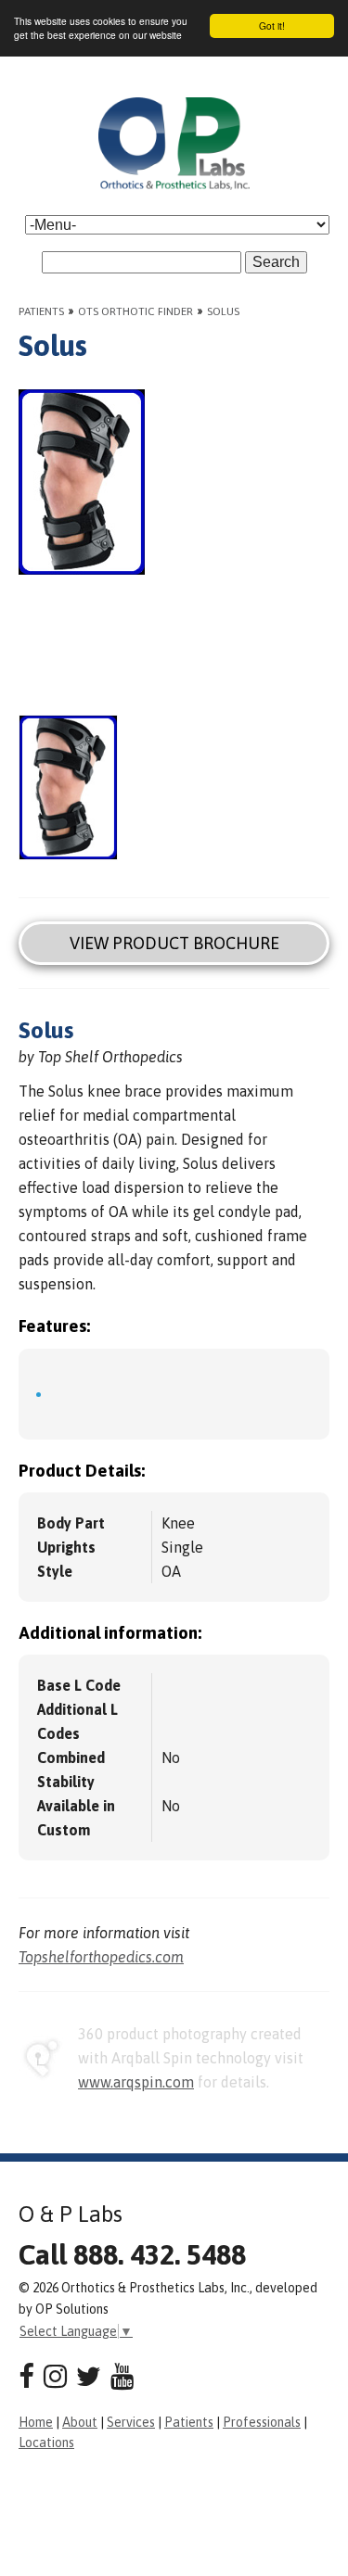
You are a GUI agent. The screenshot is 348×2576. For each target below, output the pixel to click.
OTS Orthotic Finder (135, 311)
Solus (223, 311)
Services (131, 2422)
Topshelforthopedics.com (101, 1957)
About (80, 2422)
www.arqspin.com (136, 2082)
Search (276, 262)
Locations (46, 2443)
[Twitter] (89, 2376)
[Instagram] (55, 2376)
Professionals (262, 2422)
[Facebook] (26, 2376)
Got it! (272, 25)
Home (36, 2422)
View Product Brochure (174, 943)
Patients (41, 311)
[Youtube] (122, 2376)
